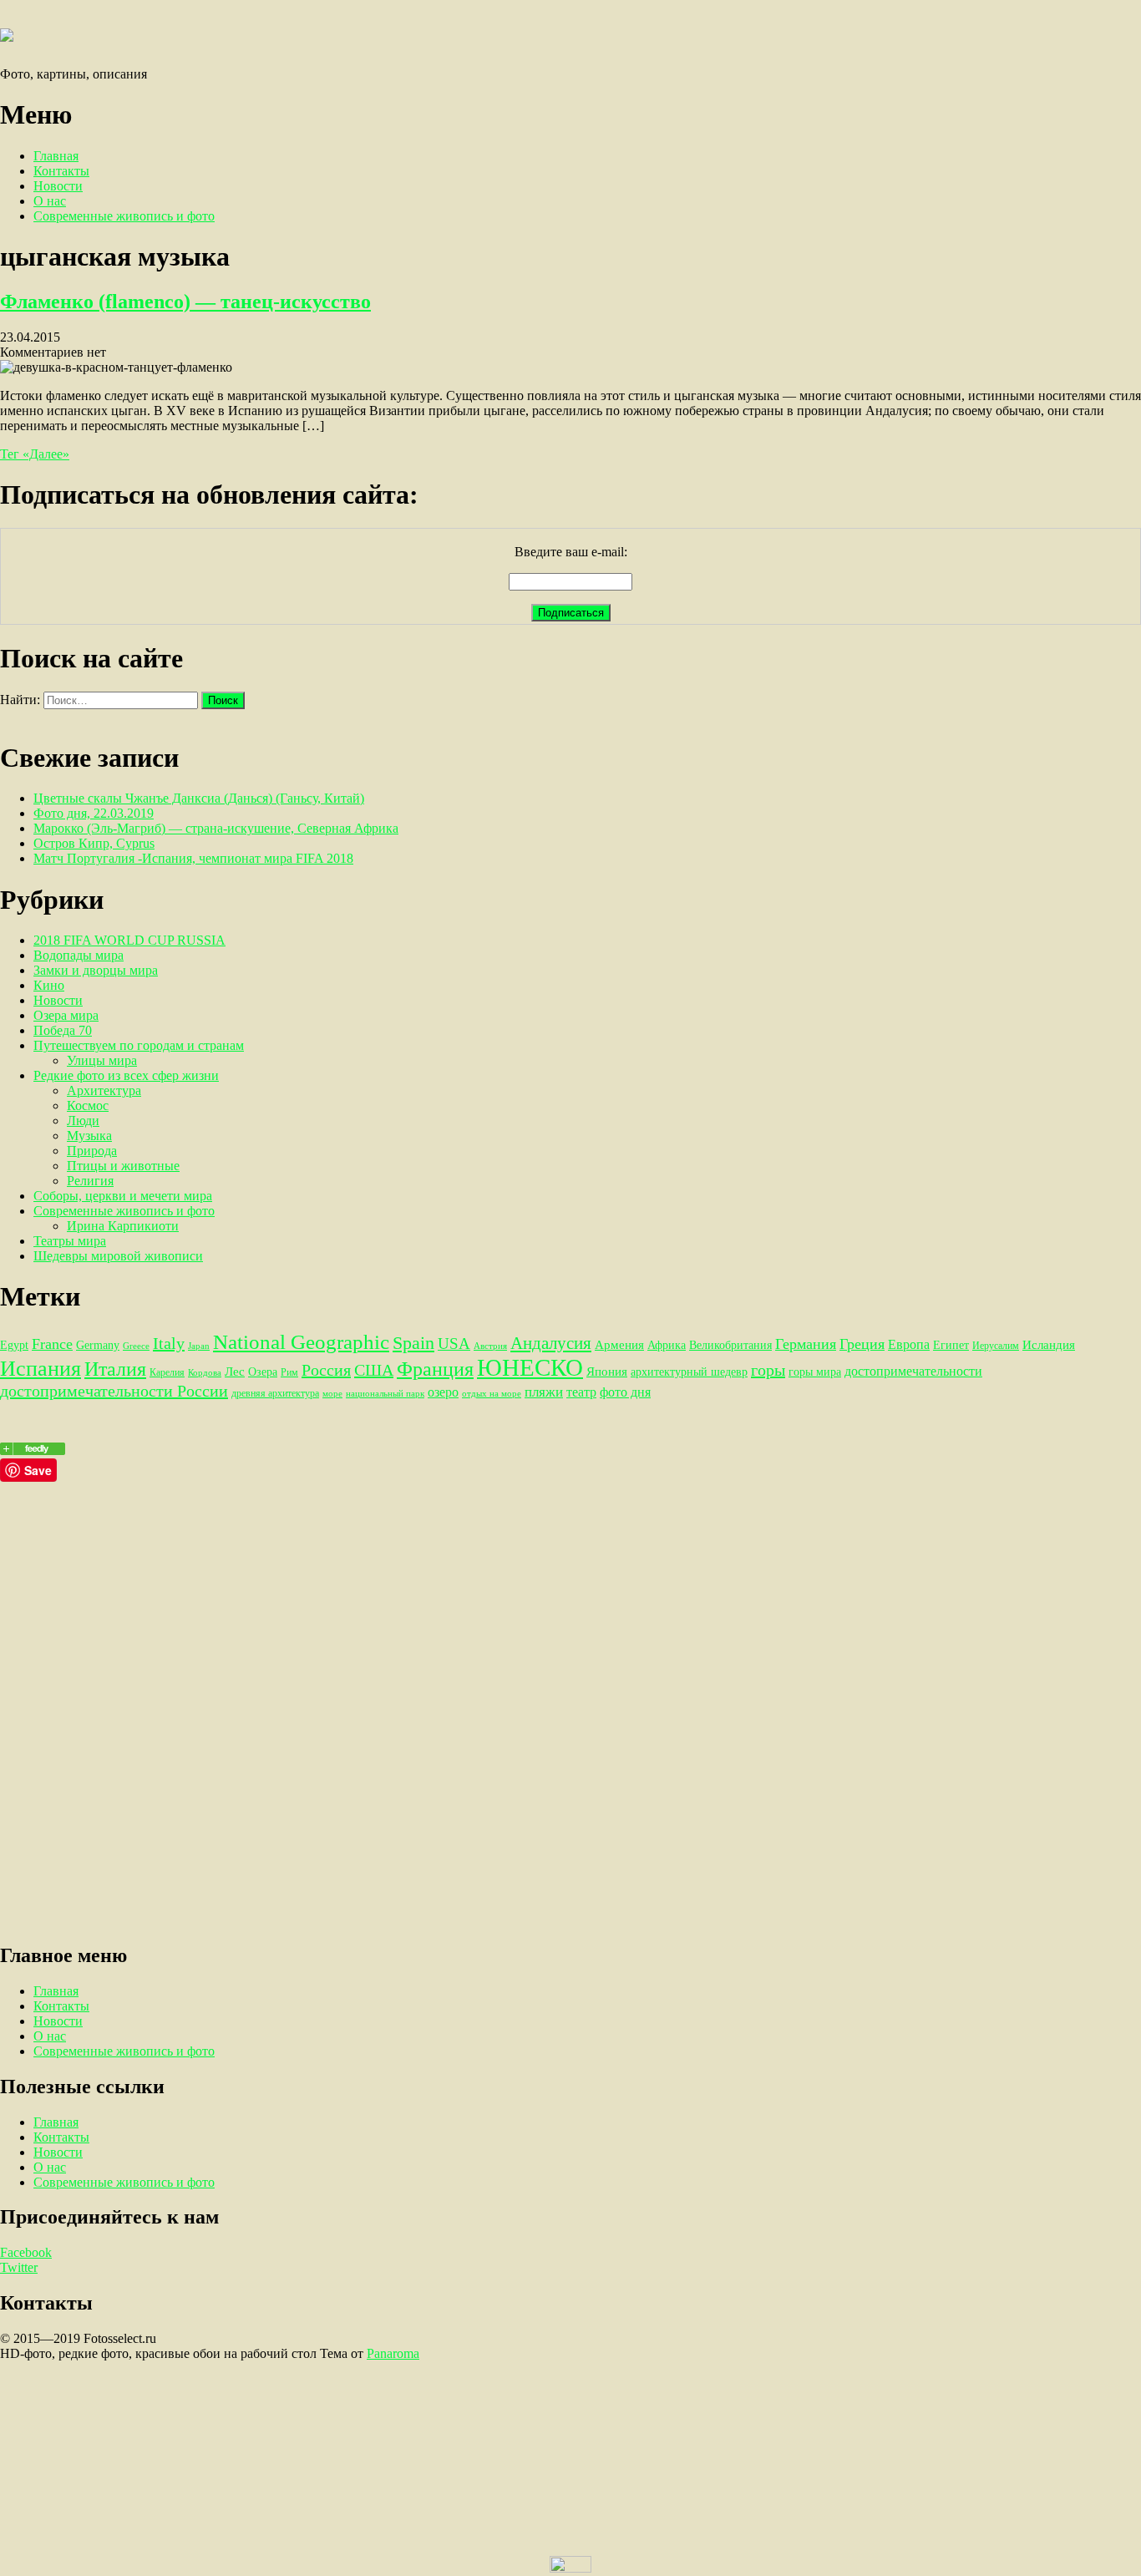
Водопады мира (79, 955)
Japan (199, 1346)
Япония (607, 1371)
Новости (58, 186)
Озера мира (66, 1015)
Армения (619, 1344)
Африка (667, 1345)
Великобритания (730, 1345)
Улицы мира (102, 1060)
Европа (909, 1344)
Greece (136, 1346)
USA (454, 1344)
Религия (90, 1181)
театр (581, 1392)
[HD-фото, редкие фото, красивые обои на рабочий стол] (33, 1450)
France (52, 1344)
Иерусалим (996, 1346)
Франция (435, 1369)
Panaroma (393, 2353)
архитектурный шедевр (689, 1372)
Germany (98, 1345)
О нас (50, 201)
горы (768, 1370)
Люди (83, 1121)
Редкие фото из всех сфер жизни (126, 1075)
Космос (88, 1105)
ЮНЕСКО (530, 1367)
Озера (263, 1372)
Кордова (205, 1373)
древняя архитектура (275, 1393)
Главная (56, 156)
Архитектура (104, 1090)
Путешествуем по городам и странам (139, 1045)
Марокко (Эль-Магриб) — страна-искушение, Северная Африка (216, 828)
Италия (115, 1369)
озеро (443, 1392)
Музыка (89, 1136)
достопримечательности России (114, 1391)
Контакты (61, 171)
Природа (92, 1151)
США (374, 1370)
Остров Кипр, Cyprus (94, 843)
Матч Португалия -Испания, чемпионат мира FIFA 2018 (193, 858)
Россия (326, 1370)
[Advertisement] (501, 1599)
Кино (49, 985)
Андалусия (551, 1343)
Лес (235, 1371)
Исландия (1049, 1344)
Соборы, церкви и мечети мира (123, 1196)
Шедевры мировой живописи (118, 1256)
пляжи (544, 1392)
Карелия (167, 1372)
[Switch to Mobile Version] (570, 2568)
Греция (862, 1344)
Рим (289, 1372)
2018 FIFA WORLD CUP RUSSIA (129, 940)
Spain (413, 1343)
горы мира (815, 1372)
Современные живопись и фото (124, 216)
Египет (951, 1345)
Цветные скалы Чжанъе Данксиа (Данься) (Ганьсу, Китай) (199, 798)
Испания (41, 1369)
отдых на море (492, 1394)
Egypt (14, 1345)
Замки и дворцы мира (96, 970)
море (332, 1394)
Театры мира (70, 1241)
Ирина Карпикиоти (123, 1226)
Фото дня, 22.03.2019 (94, 813)
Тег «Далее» (35, 454)
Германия (806, 1344)
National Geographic (301, 1342)
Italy (169, 1343)
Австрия (490, 1346)
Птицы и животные (123, 1166)
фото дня (625, 1392)
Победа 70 (63, 1030)
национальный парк (385, 1394)
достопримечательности (913, 1371)
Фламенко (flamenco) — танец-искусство (185, 302)
